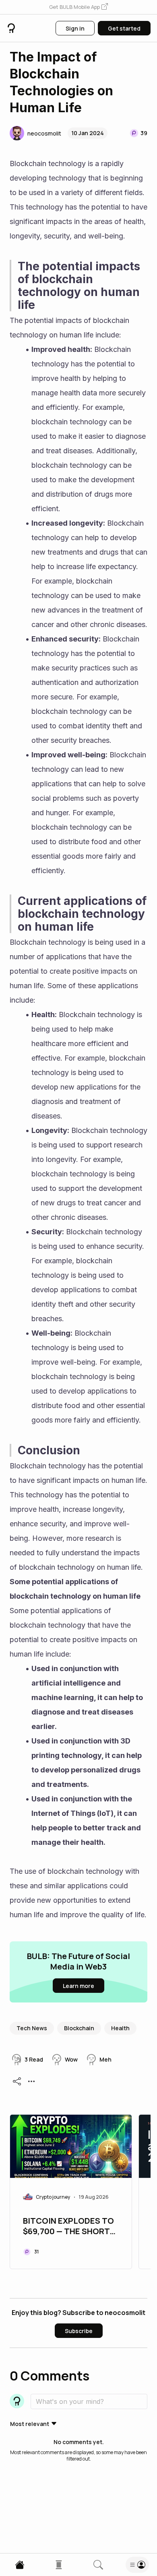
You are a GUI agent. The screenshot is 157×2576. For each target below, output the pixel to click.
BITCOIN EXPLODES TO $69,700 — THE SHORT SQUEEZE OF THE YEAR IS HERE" (68, 2227)
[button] (78, 7)
